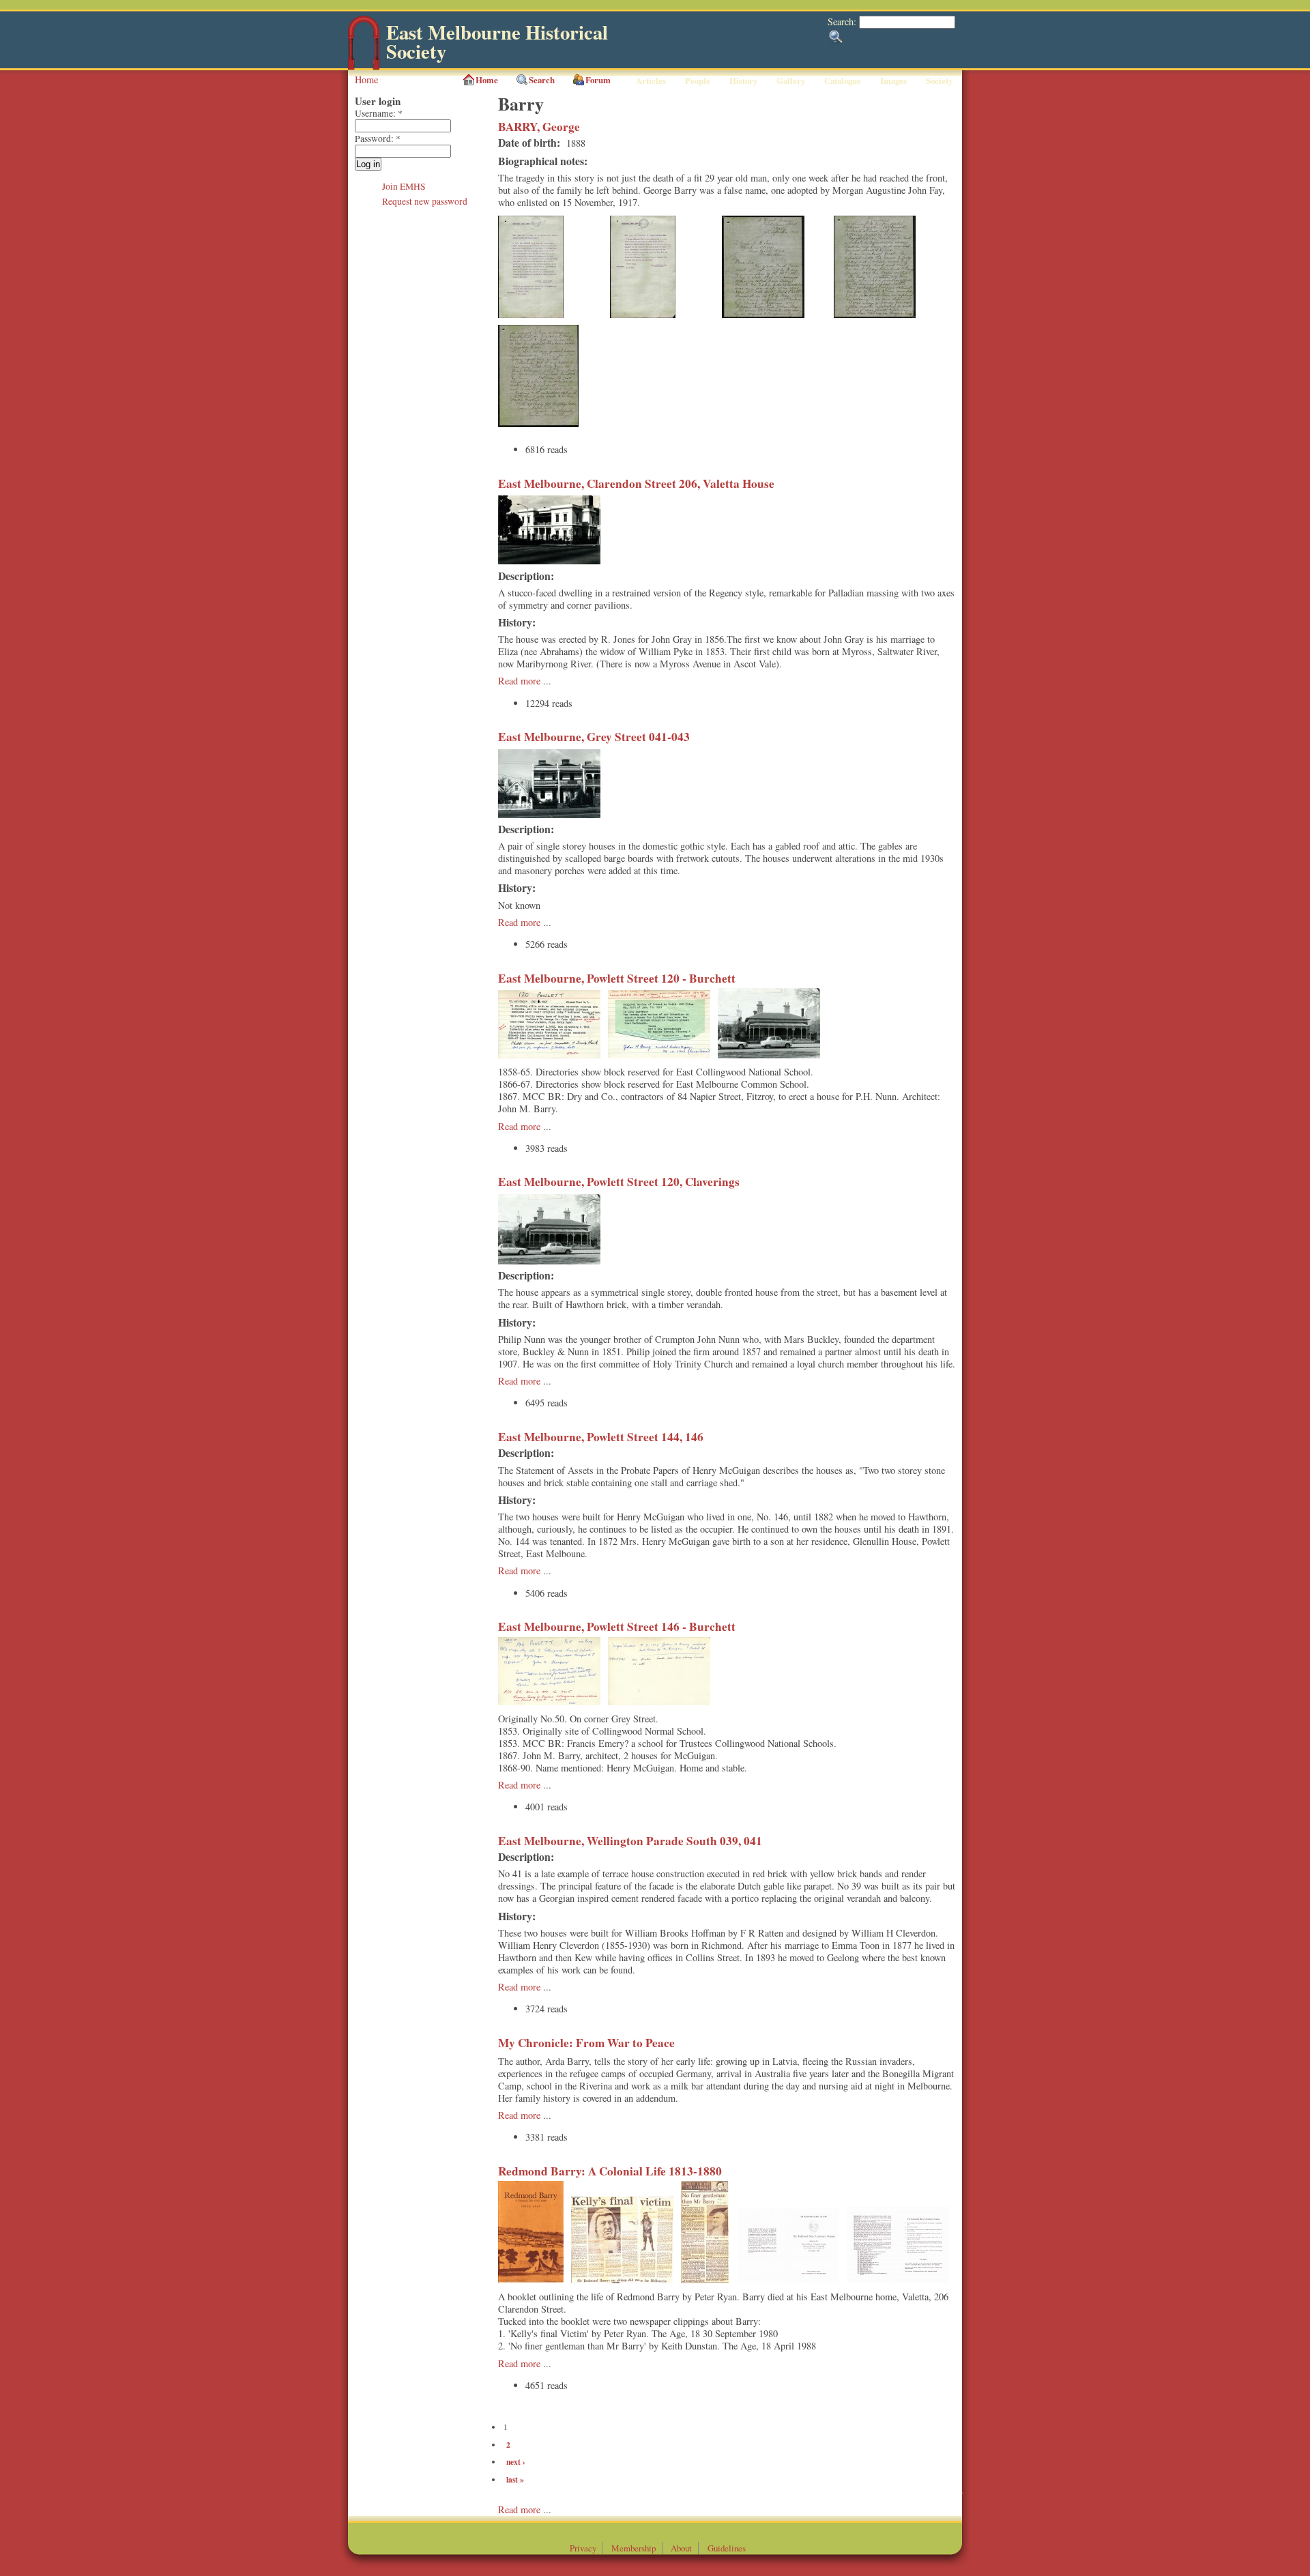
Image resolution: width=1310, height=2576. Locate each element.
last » (515, 2479)
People (698, 81)
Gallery (791, 81)
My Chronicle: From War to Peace (586, 2043)
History (743, 81)
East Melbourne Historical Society (497, 42)
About (681, 2548)
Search (542, 80)
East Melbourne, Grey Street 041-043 (594, 737)
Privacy (583, 2548)
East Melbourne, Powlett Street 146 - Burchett (617, 1626)
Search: (843, 21)
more (532, 2509)
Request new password (425, 201)
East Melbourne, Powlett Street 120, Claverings (619, 1182)
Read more (519, 681)
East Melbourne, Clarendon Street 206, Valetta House (636, 483)
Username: (379, 113)
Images (893, 81)
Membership (634, 2548)
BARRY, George (539, 127)
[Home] (364, 67)
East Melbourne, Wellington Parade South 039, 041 (630, 1841)
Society (939, 81)
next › (516, 2462)
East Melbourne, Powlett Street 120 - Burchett (617, 978)
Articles (651, 81)
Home (366, 79)
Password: (378, 139)
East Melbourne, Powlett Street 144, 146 (601, 1437)
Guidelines (727, 2548)
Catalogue (843, 81)
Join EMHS (404, 186)
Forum (598, 80)
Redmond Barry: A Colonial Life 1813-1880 (610, 2171)
